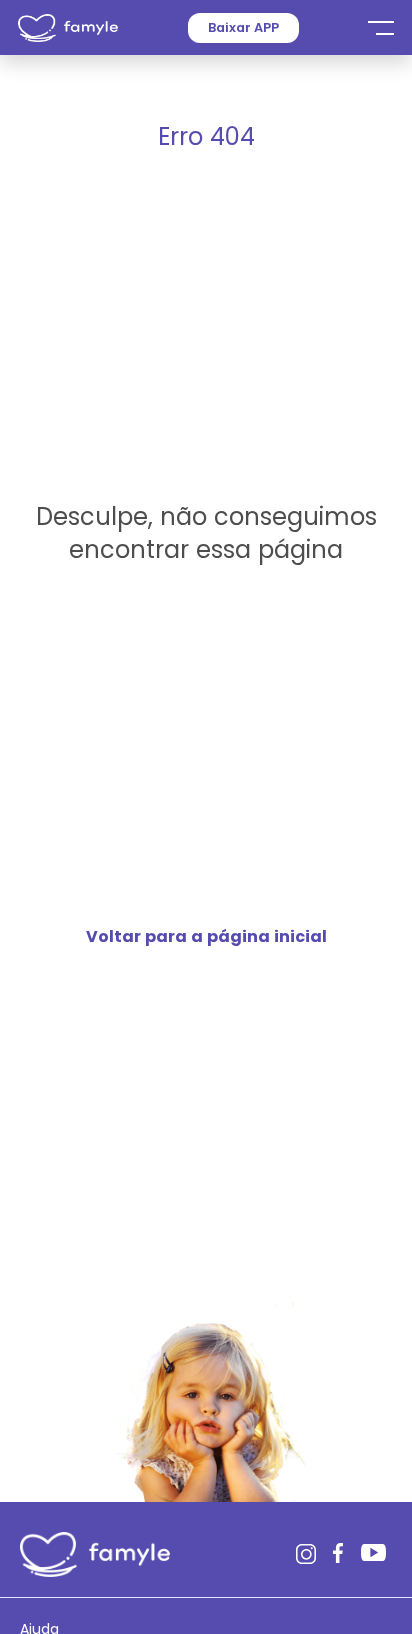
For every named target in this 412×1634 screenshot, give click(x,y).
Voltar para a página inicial (206, 936)
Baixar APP (243, 27)
